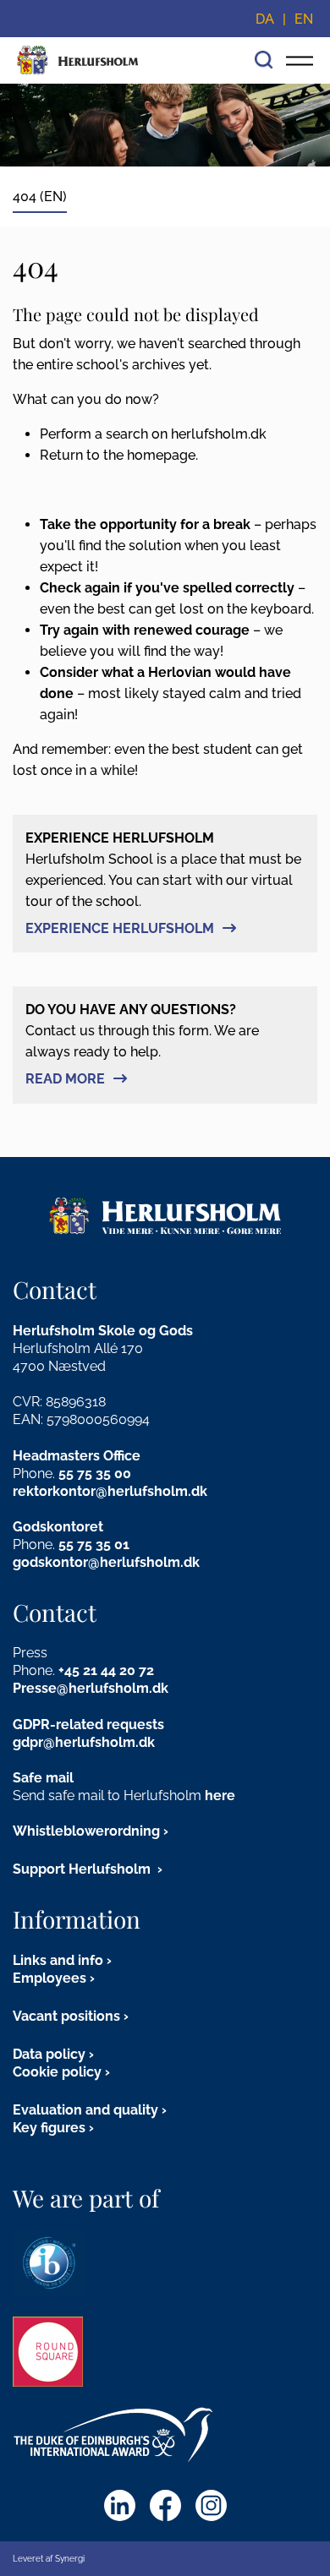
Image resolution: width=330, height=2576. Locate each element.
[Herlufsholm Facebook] (165, 2505)
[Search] (264, 58)
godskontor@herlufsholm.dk (106, 1562)
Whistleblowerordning (86, 1831)
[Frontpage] (78, 60)
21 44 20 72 (118, 1670)
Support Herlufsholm (83, 1869)
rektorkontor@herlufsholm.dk (110, 1491)
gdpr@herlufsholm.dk (84, 1742)
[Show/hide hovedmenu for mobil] (300, 60)
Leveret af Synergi (49, 2559)
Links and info (58, 1960)
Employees (49, 1978)
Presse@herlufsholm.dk (91, 1688)
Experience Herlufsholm (120, 928)
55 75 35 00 (95, 1474)
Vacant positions (66, 2016)
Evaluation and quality (85, 2110)
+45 (71, 1670)
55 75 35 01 (94, 1545)
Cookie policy (57, 2072)
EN (304, 19)
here (220, 1796)
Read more (65, 1079)
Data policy (49, 2054)
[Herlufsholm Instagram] (211, 2505)
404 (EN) (40, 196)
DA (265, 19)
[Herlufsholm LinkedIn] (120, 2505)
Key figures (49, 2128)
